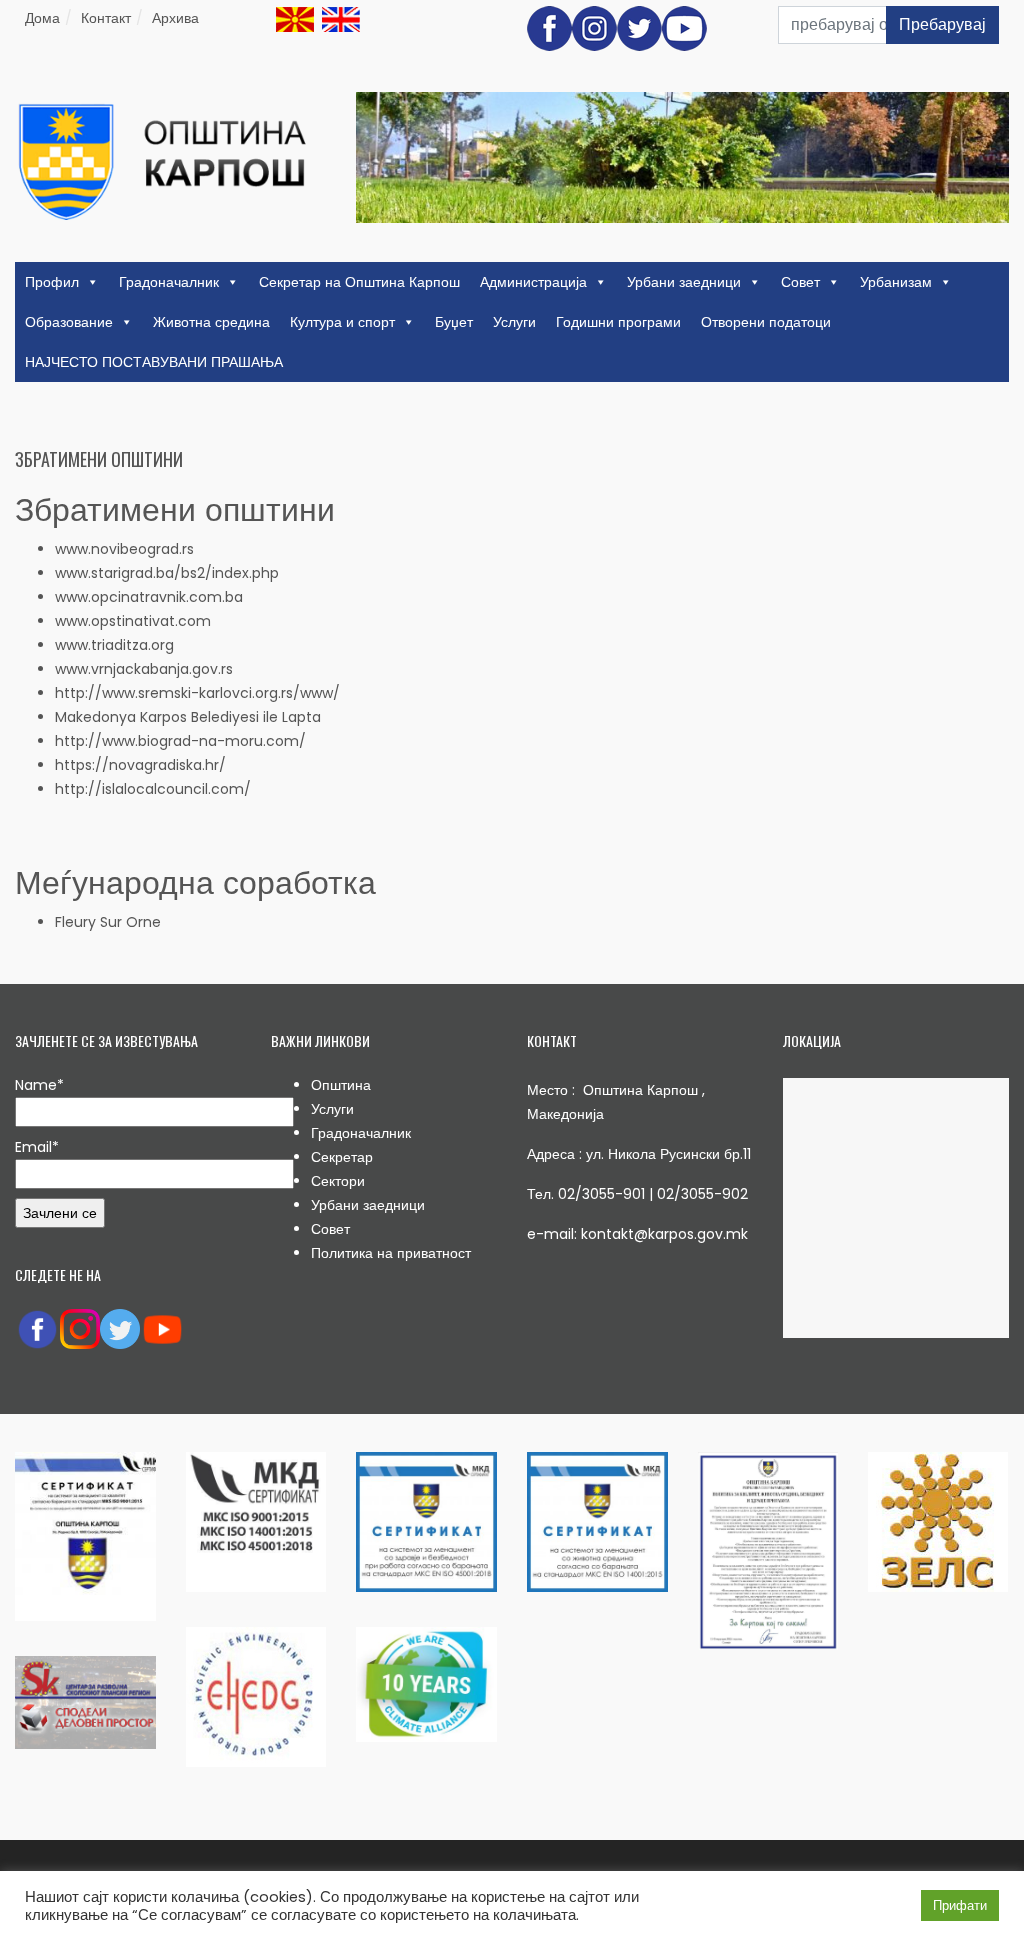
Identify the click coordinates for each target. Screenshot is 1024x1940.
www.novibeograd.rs (124, 549)
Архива (175, 18)
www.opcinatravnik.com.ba (149, 597)
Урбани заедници (684, 282)
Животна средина (211, 322)
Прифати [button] (960, 1905)
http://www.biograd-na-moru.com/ (180, 741)
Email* (37, 1147)
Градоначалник (169, 282)
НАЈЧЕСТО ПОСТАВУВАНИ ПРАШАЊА (154, 362)
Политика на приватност (391, 1253)
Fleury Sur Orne (108, 922)
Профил (52, 282)
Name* (39, 1085)
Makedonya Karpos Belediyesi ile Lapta (188, 717)
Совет (800, 282)
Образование (69, 322)
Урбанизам (896, 282)
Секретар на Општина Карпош (359, 282)
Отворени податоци (766, 322)
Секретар (342, 1157)
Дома (42, 18)
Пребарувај (942, 24)
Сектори (338, 1181)
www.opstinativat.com (133, 621)
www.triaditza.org (114, 645)
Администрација (533, 282)
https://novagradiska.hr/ (140, 765)
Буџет (454, 322)
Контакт (106, 18)
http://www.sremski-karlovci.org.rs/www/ (197, 693)
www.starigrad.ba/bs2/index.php (167, 573)
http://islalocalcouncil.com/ (153, 789)
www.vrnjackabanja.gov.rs (144, 669)
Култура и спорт (342, 322)
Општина (341, 1085)
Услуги (514, 322)
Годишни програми (618, 322)
